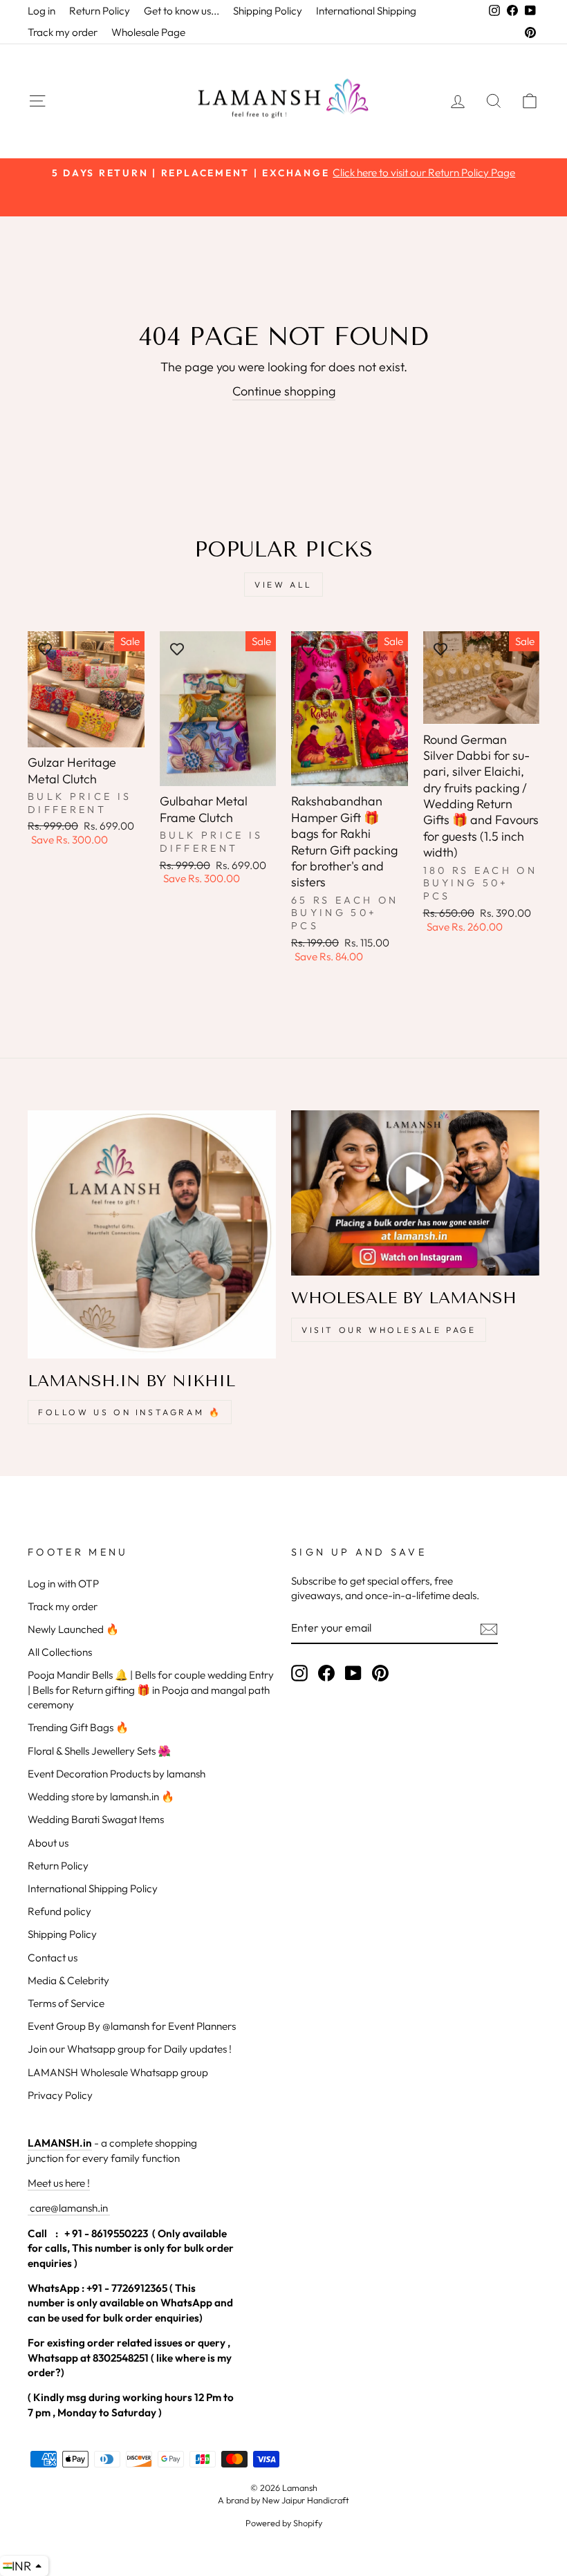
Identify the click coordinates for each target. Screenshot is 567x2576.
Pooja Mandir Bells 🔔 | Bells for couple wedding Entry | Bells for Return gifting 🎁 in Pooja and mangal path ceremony (151, 1690)
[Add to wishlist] (45, 648)
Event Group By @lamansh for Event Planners (132, 2026)
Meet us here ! (59, 2183)
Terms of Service (66, 2003)
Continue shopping (284, 391)
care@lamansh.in (68, 2208)
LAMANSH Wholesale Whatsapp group (118, 2072)
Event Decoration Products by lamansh (117, 1774)
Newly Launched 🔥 (73, 1629)
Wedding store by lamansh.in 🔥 (101, 1796)
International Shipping (366, 11)
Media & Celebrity (68, 1980)
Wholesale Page (148, 32)
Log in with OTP (63, 1584)
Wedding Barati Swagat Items (96, 1819)
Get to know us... (182, 11)
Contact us (53, 1958)
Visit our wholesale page (389, 1330)
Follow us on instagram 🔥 (130, 1412)
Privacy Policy (60, 2095)
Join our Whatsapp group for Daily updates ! (130, 2049)
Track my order (63, 32)
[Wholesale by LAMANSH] (415, 1193)
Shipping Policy (268, 11)
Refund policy (59, 1911)
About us (48, 1843)
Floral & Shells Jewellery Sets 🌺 (99, 1751)
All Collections (60, 1652)
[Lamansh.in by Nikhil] (152, 1234)
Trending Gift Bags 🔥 (78, 1727)
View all (283, 585)
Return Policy (100, 11)
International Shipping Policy (93, 1888)
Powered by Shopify (284, 2523)
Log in (41, 11)
